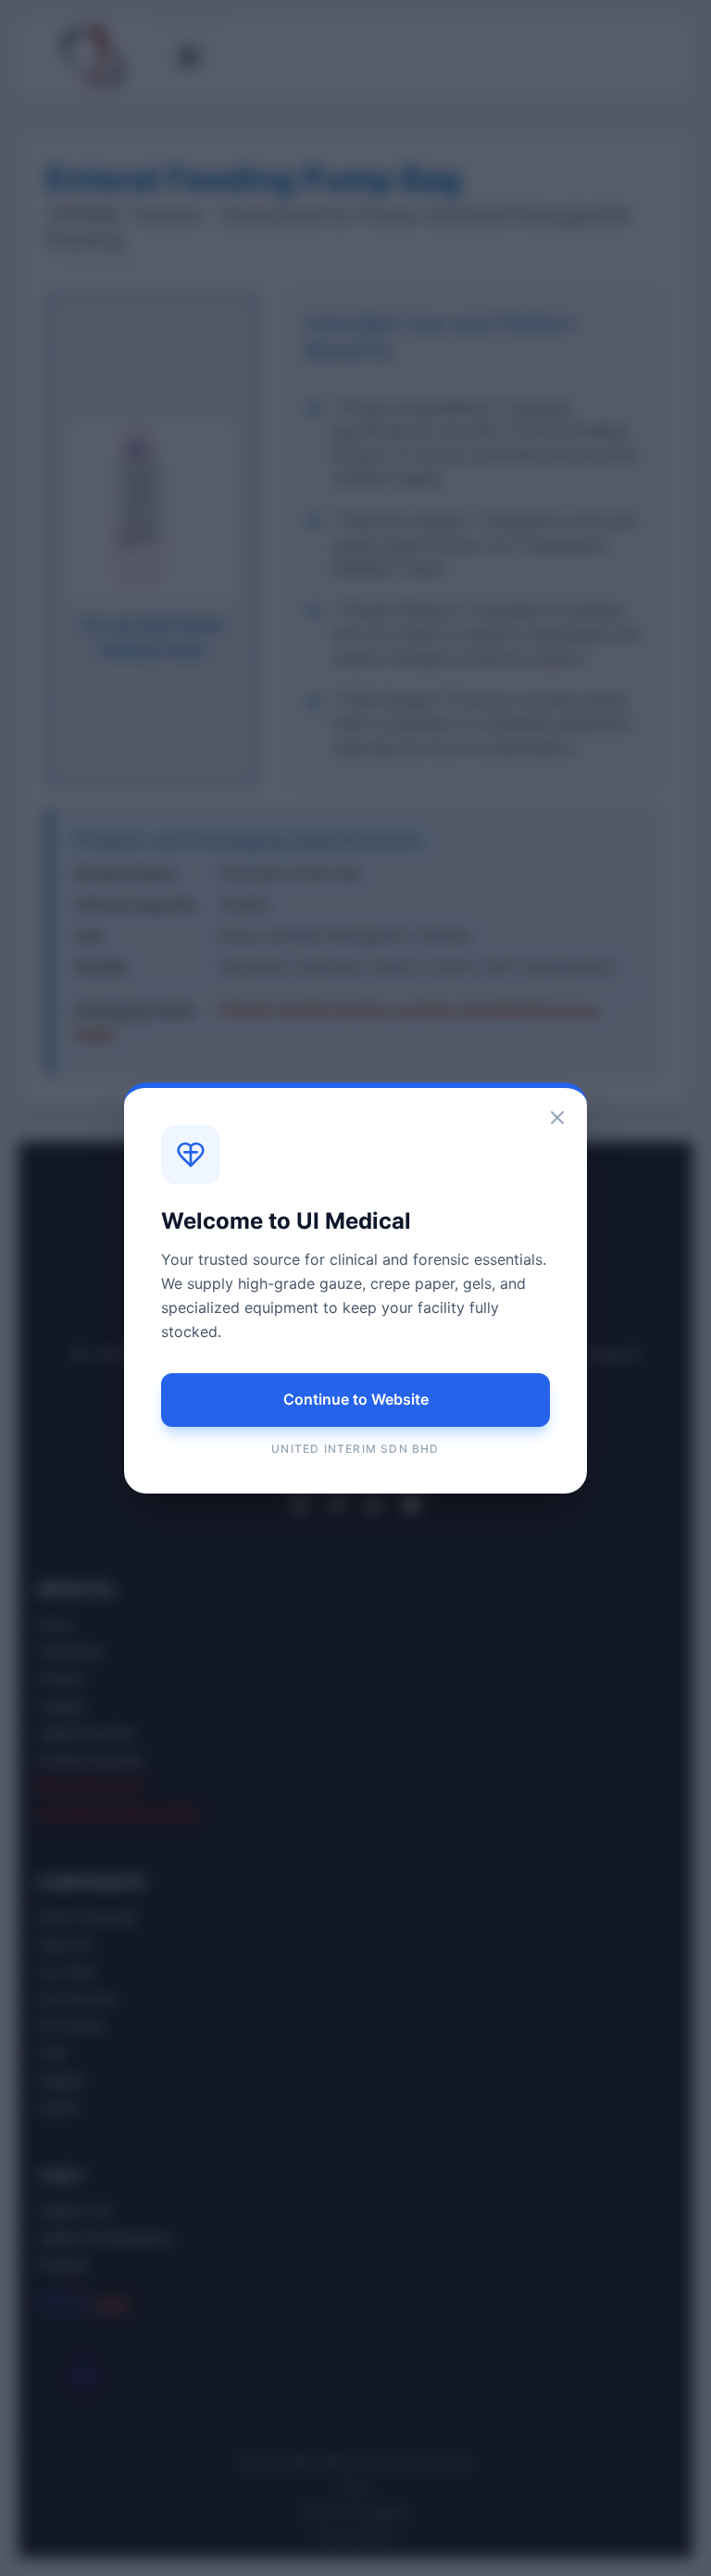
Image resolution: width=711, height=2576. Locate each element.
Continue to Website (356, 1399)
